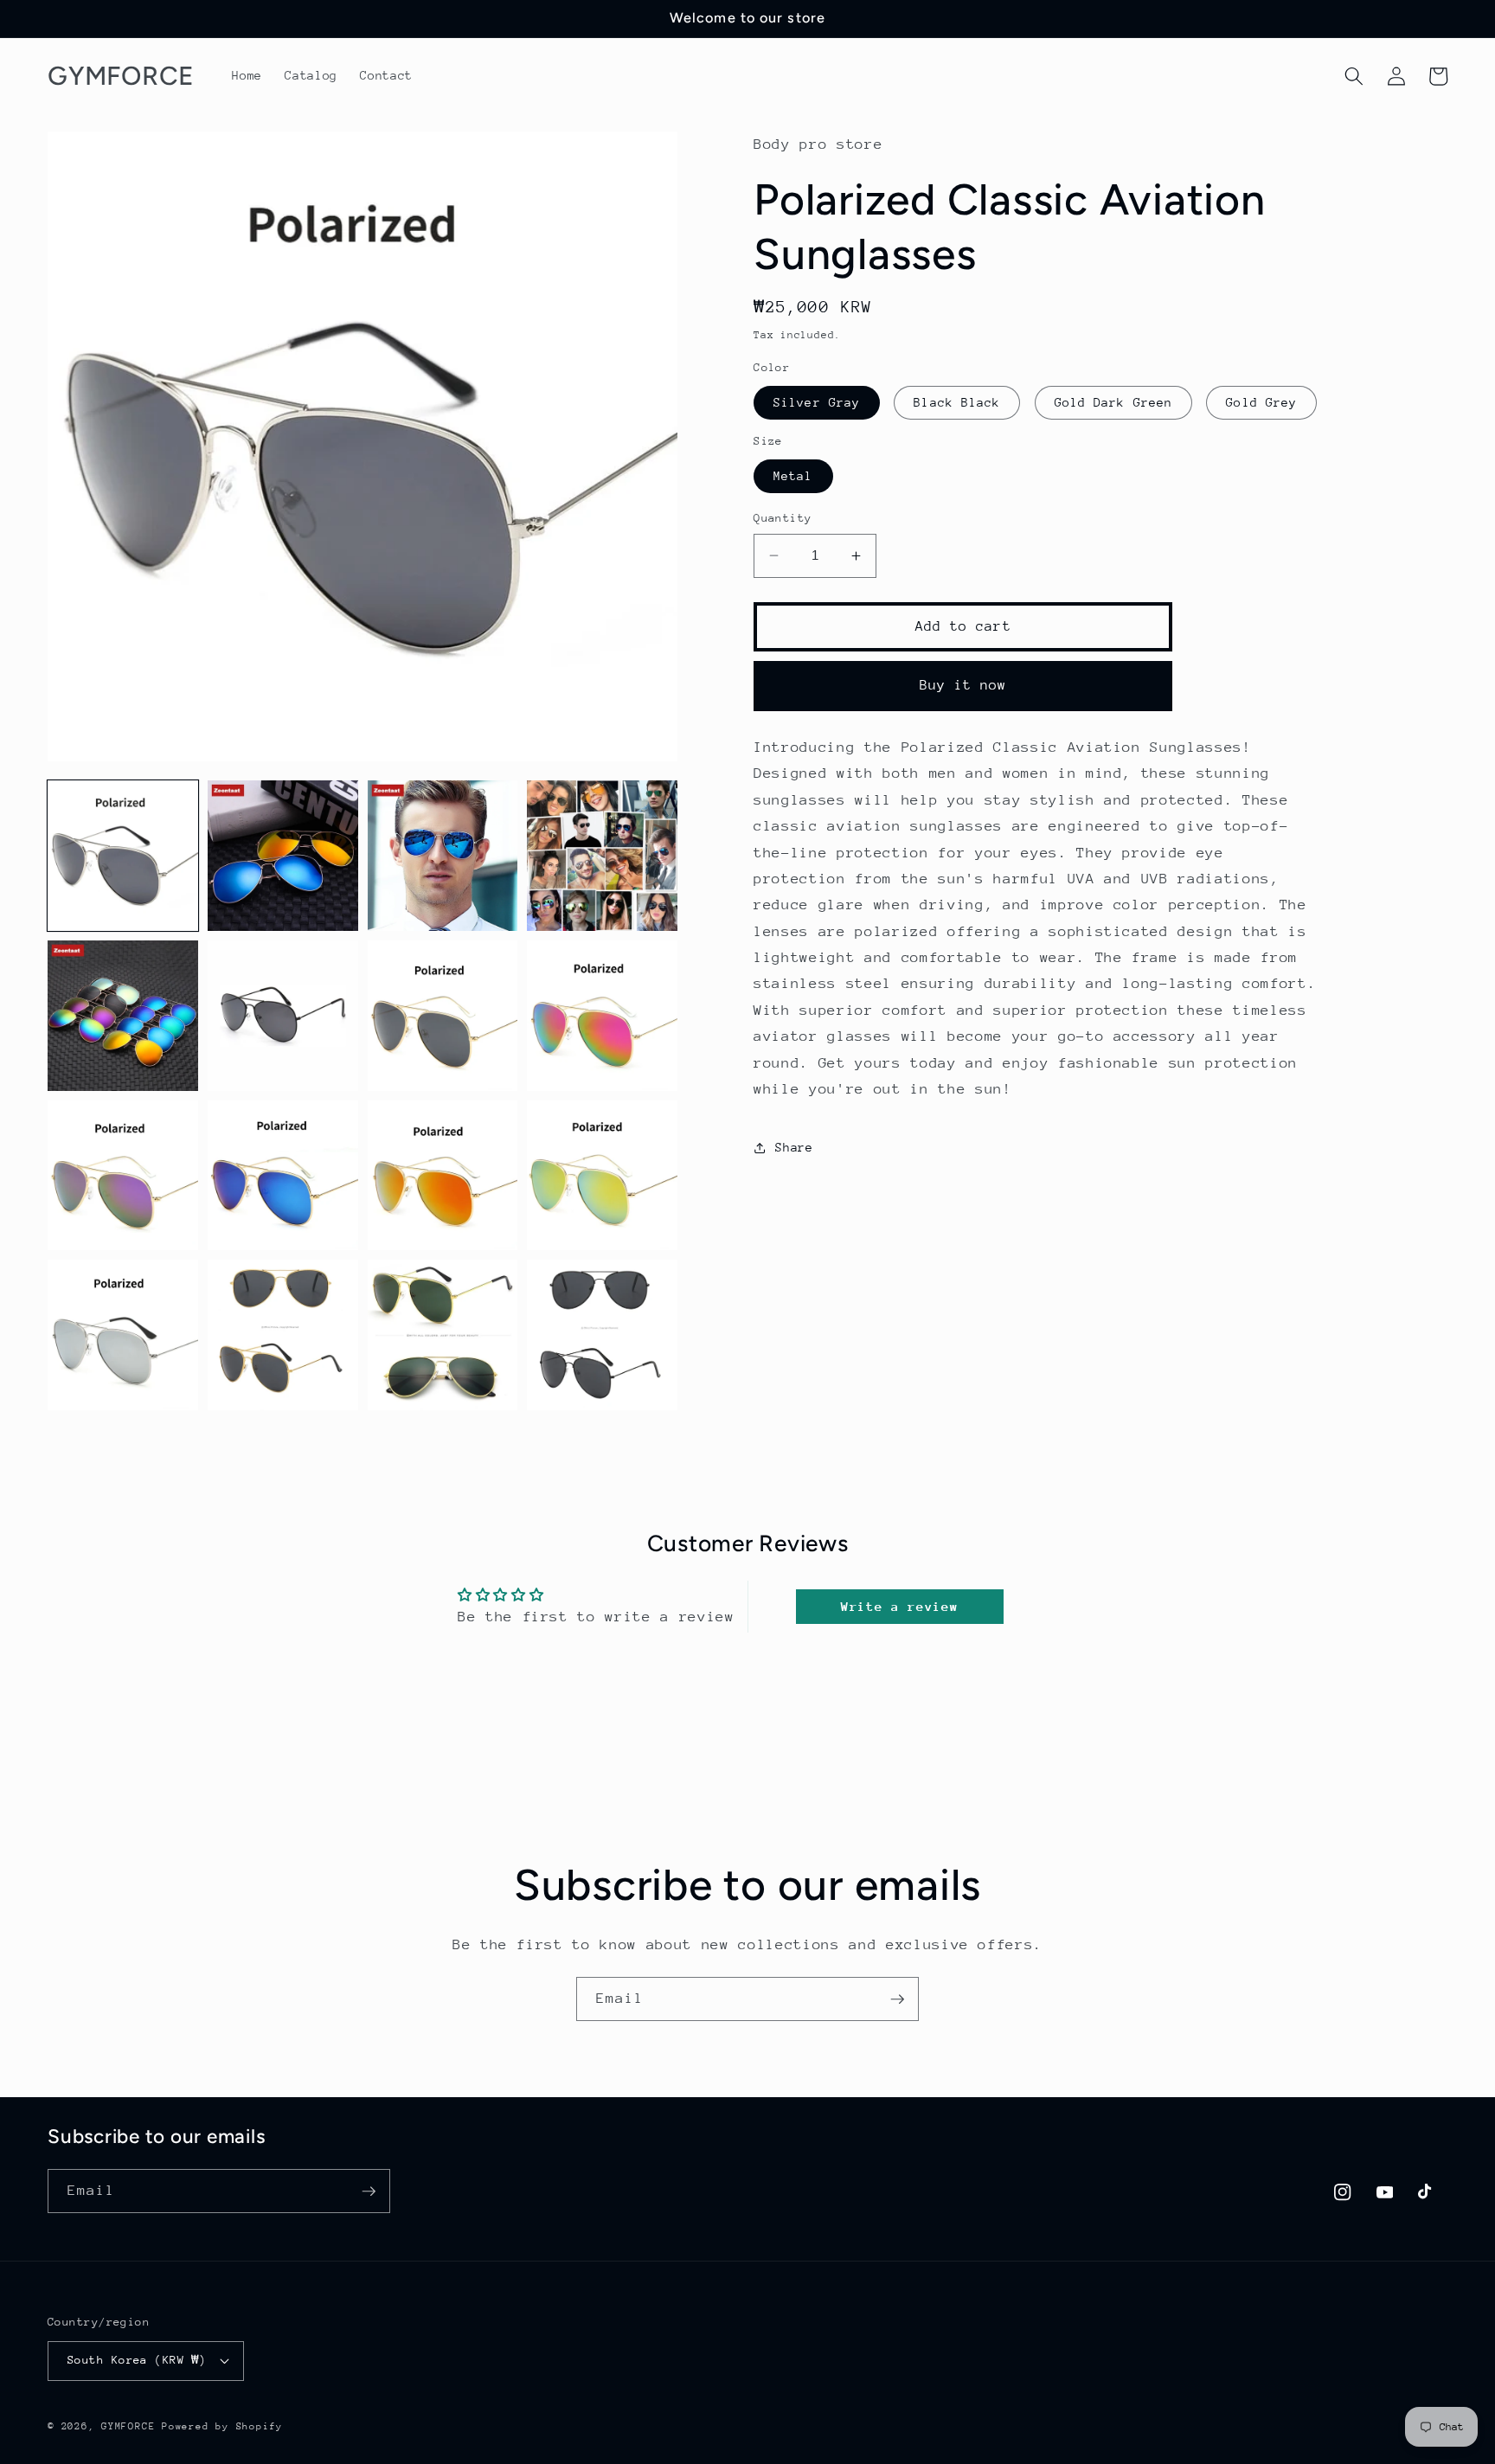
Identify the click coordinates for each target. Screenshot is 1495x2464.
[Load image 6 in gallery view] (283, 1016)
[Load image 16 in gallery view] (602, 1335)
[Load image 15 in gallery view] (443, 1335)
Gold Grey (1261, 402)
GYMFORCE (128, 2426)
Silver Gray (817, 402)
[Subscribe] (897, 1999)
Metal (793, 476)
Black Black (957, 402)
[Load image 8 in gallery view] (602, 1016)
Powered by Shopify (222, 2426)
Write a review (899, 1606)
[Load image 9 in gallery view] (123, 1176)
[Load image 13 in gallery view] (123, 1335)
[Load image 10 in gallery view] (283, 1176)
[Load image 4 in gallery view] (602, 856)
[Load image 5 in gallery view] (123, 1016)
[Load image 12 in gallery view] (602, 1176)
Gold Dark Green (1114, 402)
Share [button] (794, 1147)
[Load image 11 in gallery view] (443, 1176)
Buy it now (963, 685)
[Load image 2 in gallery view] (283, 856)
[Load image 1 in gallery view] (123, 856)
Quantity (783, 518)
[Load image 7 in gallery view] (443, 1016)
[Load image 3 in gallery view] (443, 856)
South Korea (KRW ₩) (137, 2360)
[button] (1354, 76)
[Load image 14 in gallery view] (283, 1335)
